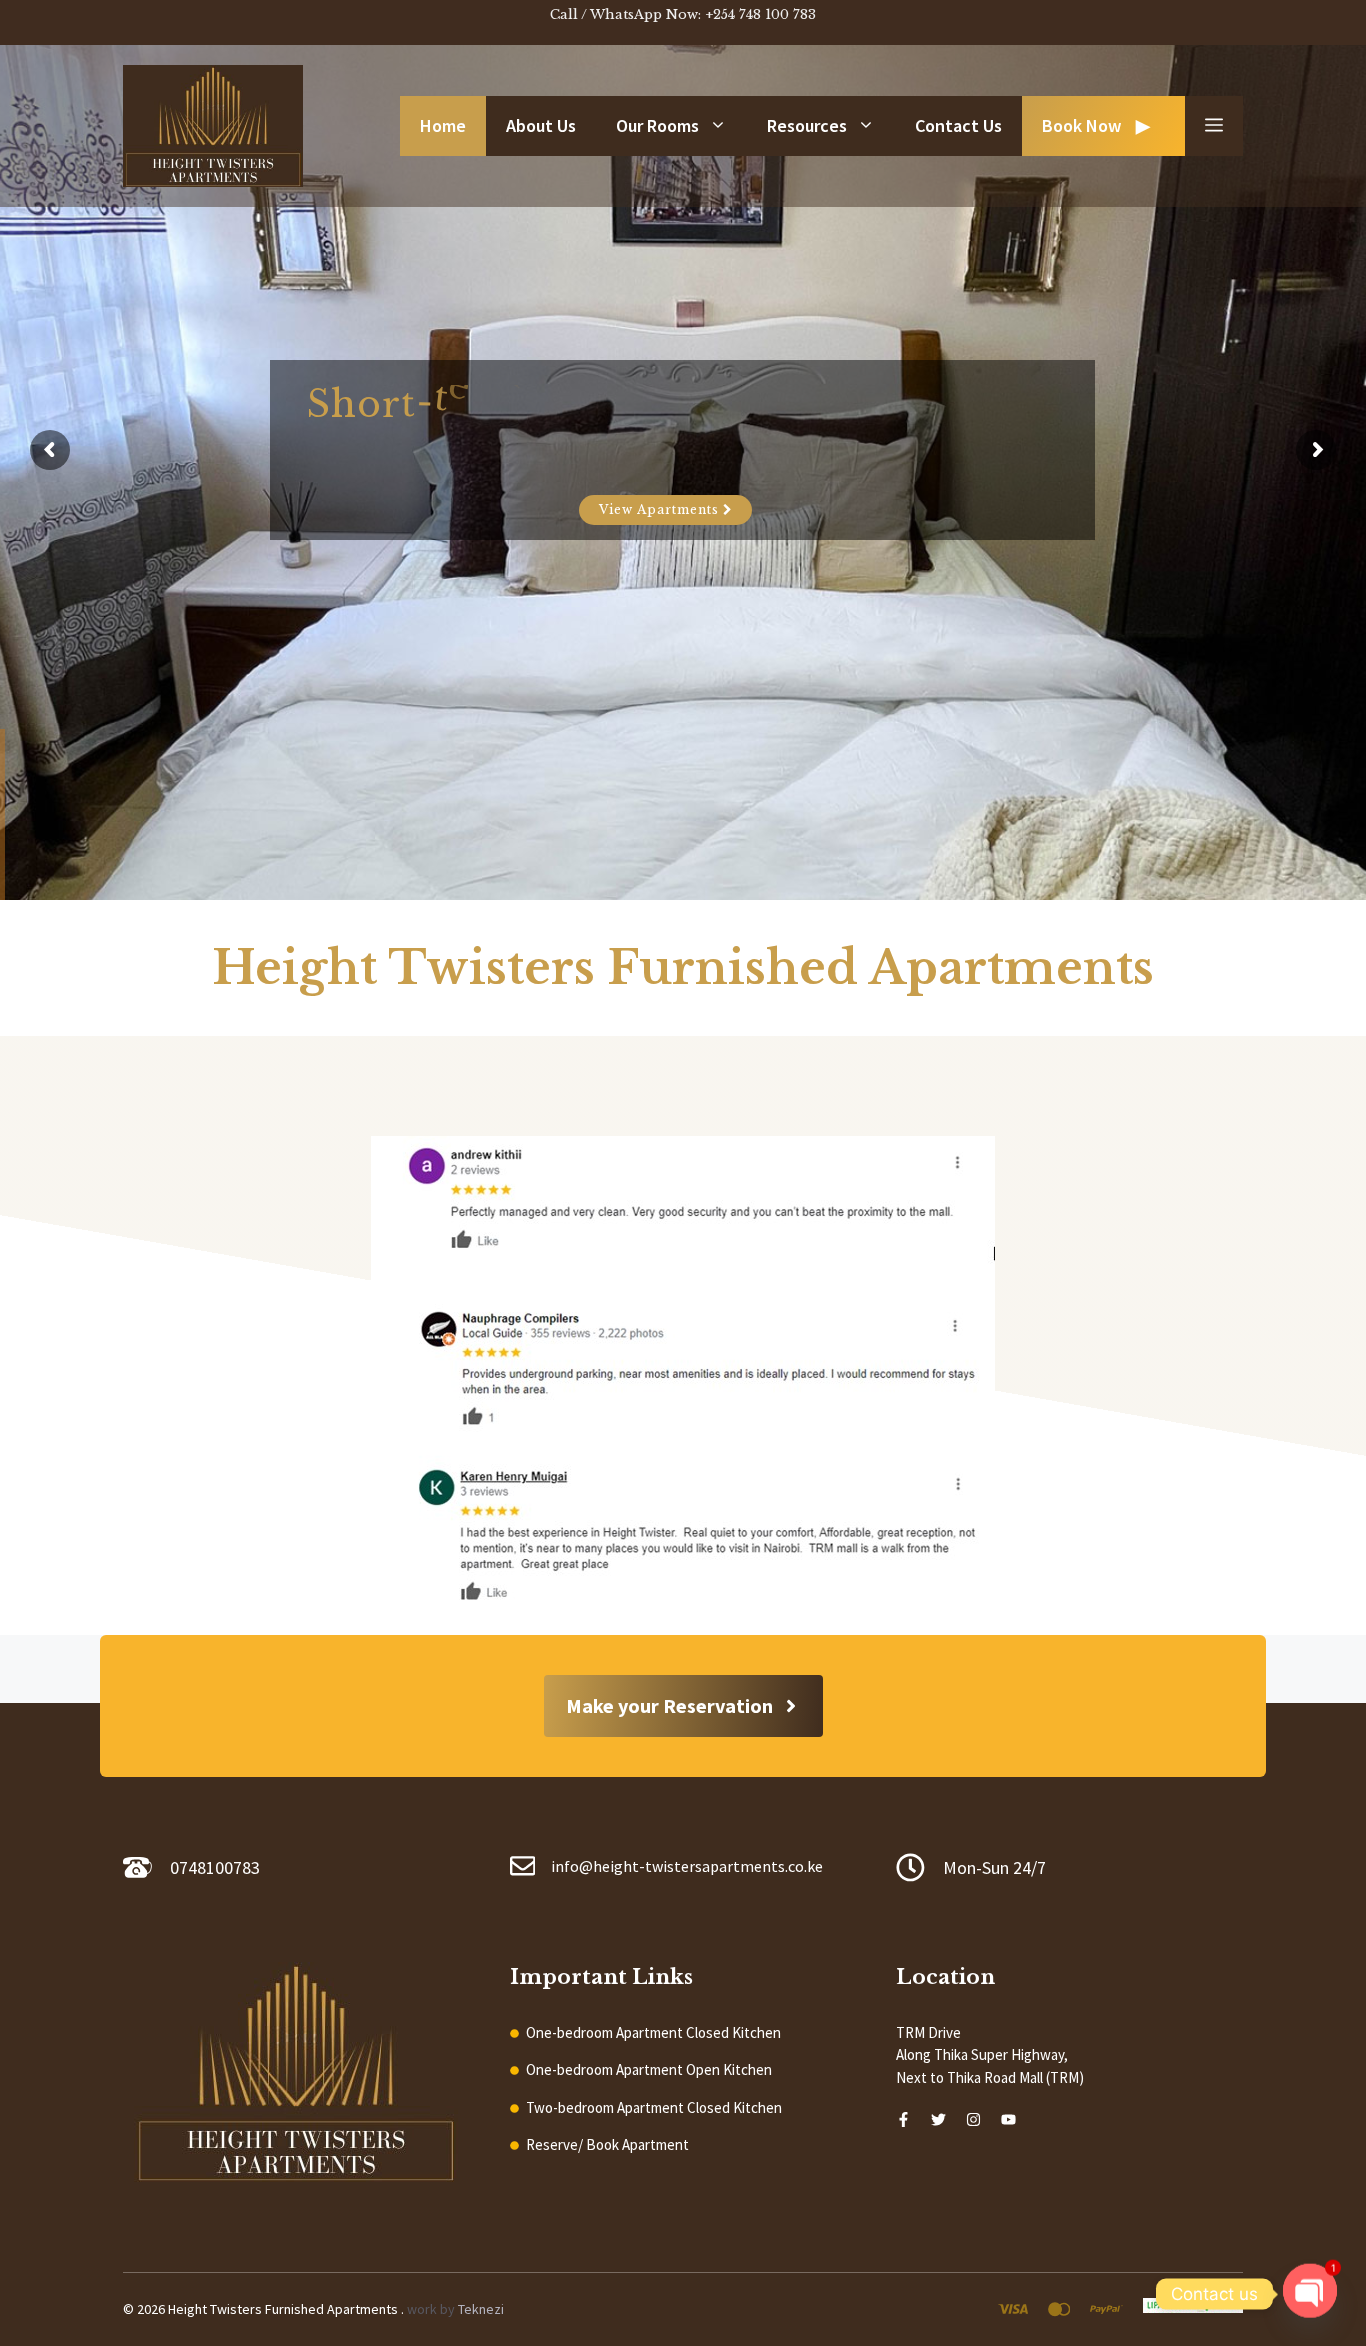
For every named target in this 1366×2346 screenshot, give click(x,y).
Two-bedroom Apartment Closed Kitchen (654, 2107)
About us (541, 125)
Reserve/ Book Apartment (607, 2144)
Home (443, 125)
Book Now (1081, 125)
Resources (807, 125)
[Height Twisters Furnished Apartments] (213, 122)
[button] (1214, 126)
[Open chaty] (1310, 2286)
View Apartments (661, 509)
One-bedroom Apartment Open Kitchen (649, 2069)
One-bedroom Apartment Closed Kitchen (653, 2032)
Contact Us (958, 125)
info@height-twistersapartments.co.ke (687, 1866)
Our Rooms (657, 125)
